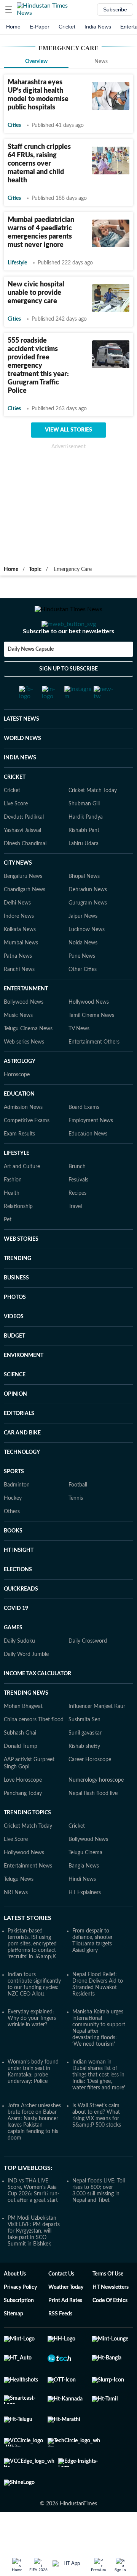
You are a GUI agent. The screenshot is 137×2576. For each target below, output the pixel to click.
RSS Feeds (60, 2344)
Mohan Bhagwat (23, 1736)
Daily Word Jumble (26, 1684)
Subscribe (115, 9)
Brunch (77, 1197)
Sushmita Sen (84, 1750)
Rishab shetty (84, 1776)
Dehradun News (88, 920)
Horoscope (17, 1105)
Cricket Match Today (93, 821)
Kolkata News (20, 960)
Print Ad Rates (65, 2331)
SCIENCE (15, 1405)
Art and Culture (22, 1197)
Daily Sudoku (19, 1671)
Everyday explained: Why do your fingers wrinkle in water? (32, 2048)
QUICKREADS (21, 1619)
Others (12, 1542)
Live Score (16, 834)
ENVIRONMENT (24, 1385)
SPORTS (14, 1502)
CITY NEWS (18, 893)
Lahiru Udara (84, 874)
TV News (79, 1059)
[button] (9, 9)
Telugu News (19, 1909)
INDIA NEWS (20, 788)
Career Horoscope (90, 1790)
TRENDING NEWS (26, 1723)
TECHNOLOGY (22, 1482)
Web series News (24, 1072)
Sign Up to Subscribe (68, 699)
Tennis (76, 1528)
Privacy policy (20, 2317)
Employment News (91, 1151)
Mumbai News (21, 973)
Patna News (18, 986)
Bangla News (84, 1896)
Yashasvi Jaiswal (22, 860)
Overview (36, 62)
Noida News (83, 973)
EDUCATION (19, 1124)
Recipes (77, 1223)
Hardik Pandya (86, 847)
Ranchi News (19, 999)
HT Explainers (85, 1923)
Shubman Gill (84, 834)
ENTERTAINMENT (26, 1019)
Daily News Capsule (31, 680)
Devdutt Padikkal (24, 847)
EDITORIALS (19, 1444)
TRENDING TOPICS (27, 1843)
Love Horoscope (23, 1810)
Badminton (17, 1515)
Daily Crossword (88, 1671)
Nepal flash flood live (93, 1823)
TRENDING (18, 1289)
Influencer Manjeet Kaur (97, 1736)
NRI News (16, 1923)
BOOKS (13, 1561)
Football (78, 1515)
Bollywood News (24, 1032)
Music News (18, 1045)
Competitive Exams (27, 1151)
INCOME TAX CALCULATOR (37, 1704)
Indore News (19, 946)
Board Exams (84, 1137)
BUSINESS (16, 1308)
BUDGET (14, 1366)
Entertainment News (28, 1896)
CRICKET (15, 807)
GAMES (13, 1658)
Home (13, 27)
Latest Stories (28, 1948)
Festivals (78, 1210)
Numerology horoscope (96, 1810)
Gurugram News (88, 933)
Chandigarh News (25, 920)
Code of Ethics (110, 2331)
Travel (75, 1237)
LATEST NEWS (22, 749)
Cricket (67, 27)
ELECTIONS (18, 1600)
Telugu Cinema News (28, 1059)
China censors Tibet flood (34, 1750)
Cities (14, 125)
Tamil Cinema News (91, 1045)
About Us (15, 2304)
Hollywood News (89, 1032)
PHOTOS (15, 1327)
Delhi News (17, 933)
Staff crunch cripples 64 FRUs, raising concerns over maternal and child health (39, 164)
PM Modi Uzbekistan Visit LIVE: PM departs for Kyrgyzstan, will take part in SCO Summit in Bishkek (34, 2261)
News (101, 62)
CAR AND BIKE (22, 1463)
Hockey (13, 1528)
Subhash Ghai (20, 1763)
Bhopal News (84, 906)
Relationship (18, 1237)
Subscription (19, 2331)
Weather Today (66, 2317)
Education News (88, 1164)
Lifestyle (17, 263)
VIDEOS (14, 1347)
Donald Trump (21, 1776)
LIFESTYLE (17, 1183)
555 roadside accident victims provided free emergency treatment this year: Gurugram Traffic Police (38, 366)
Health (12, 1223)
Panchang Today (23, 1823)
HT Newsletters (111, 2317)
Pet (8, 1250)
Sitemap (14, 2344)
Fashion (13, 1210)
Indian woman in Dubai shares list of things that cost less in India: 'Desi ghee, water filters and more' (99, 2105)
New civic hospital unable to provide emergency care (36, 293)
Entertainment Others (94, 1072)
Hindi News (82, 1909)
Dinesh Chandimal (25, 874)
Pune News (82, 986)
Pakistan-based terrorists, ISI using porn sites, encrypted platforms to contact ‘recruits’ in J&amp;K (32, 1974)
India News (98, 27)
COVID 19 (16, 1638)
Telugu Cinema (85, 1883)
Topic (35, 569)
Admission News (23, 1137)
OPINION (15, 1424)
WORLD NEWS (22, 769)
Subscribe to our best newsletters (68, 662)
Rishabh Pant (84, 860)
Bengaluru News (23, 906)
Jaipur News (83, 946)
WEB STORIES (21, 1269)
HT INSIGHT (19, 1580)
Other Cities (83, 999)
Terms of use (108, 2304)
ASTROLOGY (20, 1091)
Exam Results (19, 1164)
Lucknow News (87, 960)
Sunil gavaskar (85, 1763)
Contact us (61, 2304)
